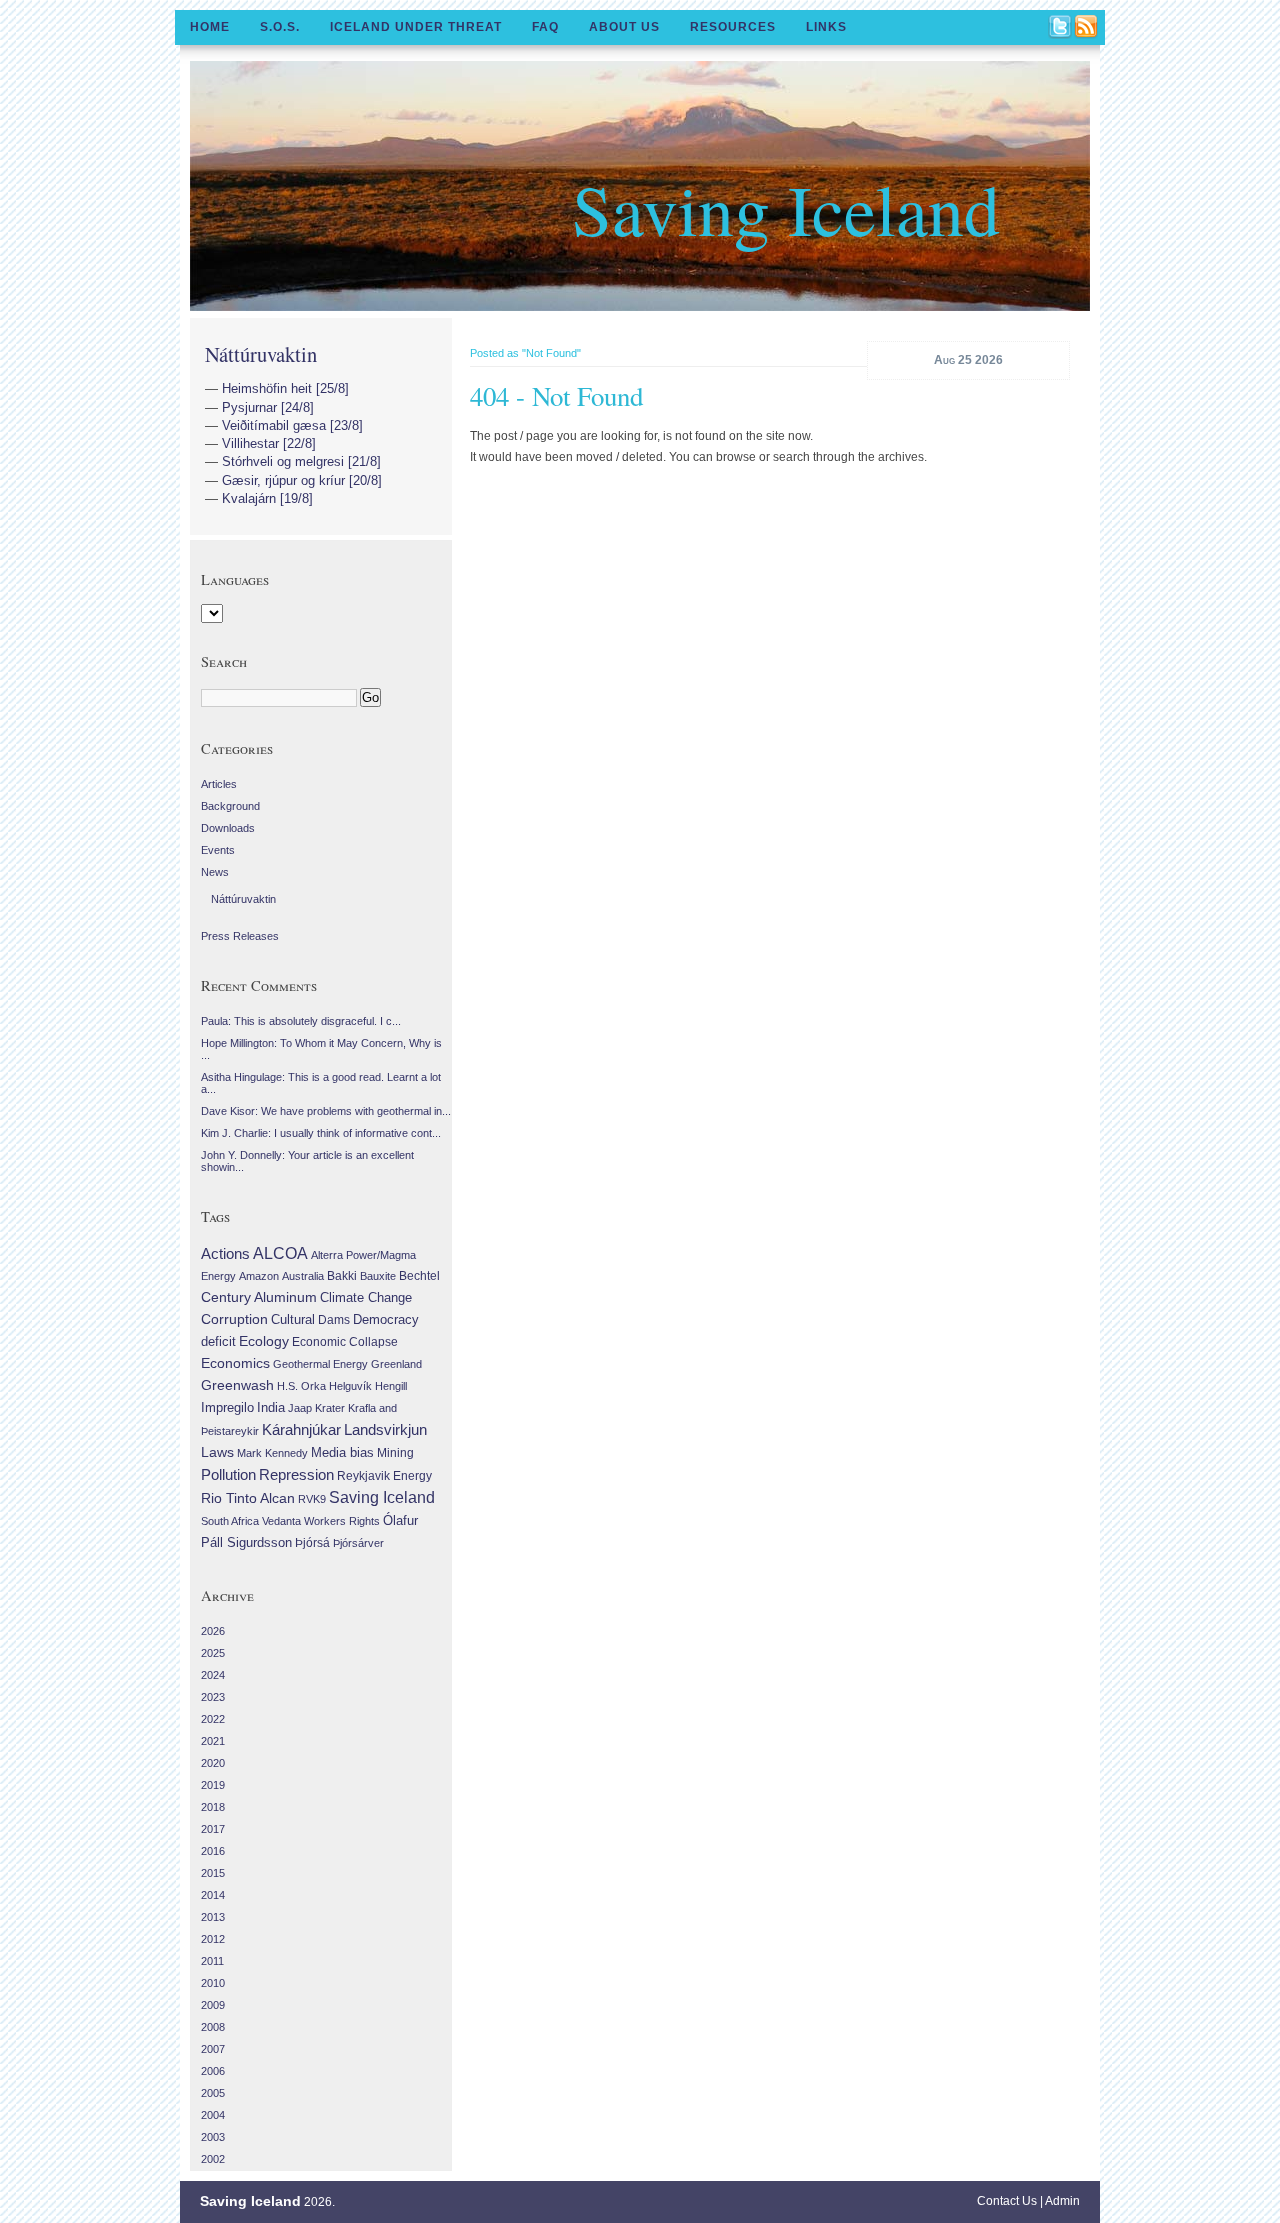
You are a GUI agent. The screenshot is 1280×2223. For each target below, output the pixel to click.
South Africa (230, 1521)
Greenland (396, 1364)
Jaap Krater (316, 1408)
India (271, 1407)
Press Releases (240, 936)
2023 (213, 1697)
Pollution (228, 1475)
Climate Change (366, 1298)
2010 (213, 1983)
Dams (334, 1319)
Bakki (342, 1276)
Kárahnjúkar (301, 1430)
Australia (303, 1276)
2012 (213, 1939)
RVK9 (312, 1499)
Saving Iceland (786, 208)
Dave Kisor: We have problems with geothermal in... (326, 1111)
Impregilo (227, 1407)
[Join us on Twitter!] (1061, 28)
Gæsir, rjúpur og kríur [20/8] (302, 480)
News (215, 872)
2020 (213, 1763)
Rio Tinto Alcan (248, 1498)
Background (230, 806)
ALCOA (280, 1253)
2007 (213, 2049)
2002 (213, 2159)
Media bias (342, 1453)
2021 (213, 1741)
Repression (296, 1474)
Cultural (293, 1319)
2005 (213, 2093)
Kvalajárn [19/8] (267, 498)
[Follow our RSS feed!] (1087, 28)
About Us (624, 27)
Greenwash (237, 1385)
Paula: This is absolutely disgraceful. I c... (301, 1021)
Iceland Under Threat (416, 27)
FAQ (545, 27)
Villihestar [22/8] (269, 443)
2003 (213, 2137)
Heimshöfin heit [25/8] (285, 388)
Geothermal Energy (320, 1364)
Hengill (391, 1386)
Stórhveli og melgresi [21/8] (301, 461)
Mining (395, 1453)
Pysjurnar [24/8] (268, 407)
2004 (213, 2115)
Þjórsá (312, 1543)
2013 (213, 1917)
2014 (213, 1895)
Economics (235, 1363)
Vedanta (281, 1521)
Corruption (234, 1319)
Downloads (228, 828)
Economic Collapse (345, 1342)
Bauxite (378, 1276)
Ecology (264, 1341)
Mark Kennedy (272, 1453)
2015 (213, 1873)
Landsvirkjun (385, 1429)
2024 (213, 1675)
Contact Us (1007, 2201)
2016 (213, 1851)
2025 (213, 1653)
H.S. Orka (301, 1386)
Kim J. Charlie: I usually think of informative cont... (321, 1133)
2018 (213, 1807)
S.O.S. (280, 27)
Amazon (259, 1276)
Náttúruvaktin (261, 354)
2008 (213, 2027)
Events (218, 850)
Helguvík (350, 1386)
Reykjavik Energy (384, 1476)
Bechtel (419, 1276)
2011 (212, 1961)
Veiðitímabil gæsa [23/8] (292, 425)
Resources (733, 27)
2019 (213, 1785)
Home (210, 27)
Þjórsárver (358, 1543)
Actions (225, 1253)
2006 (213, 2071)
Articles (219, 784)
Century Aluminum (259, 1297)
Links (826, 27)
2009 (213, 2005)
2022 (213, 1719)
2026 (213, 1631)
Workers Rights (342, 1521)
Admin (1062, 2201)
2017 (213, 1829)
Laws (217, 1452)
